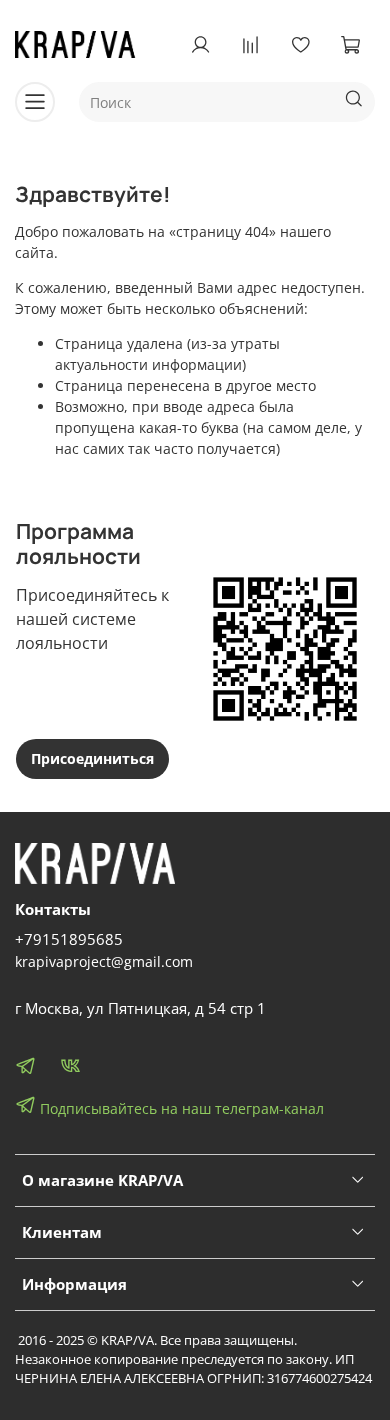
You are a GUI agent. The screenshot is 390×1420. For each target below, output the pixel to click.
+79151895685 (69, 939)
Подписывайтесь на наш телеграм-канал (180, 1108)
